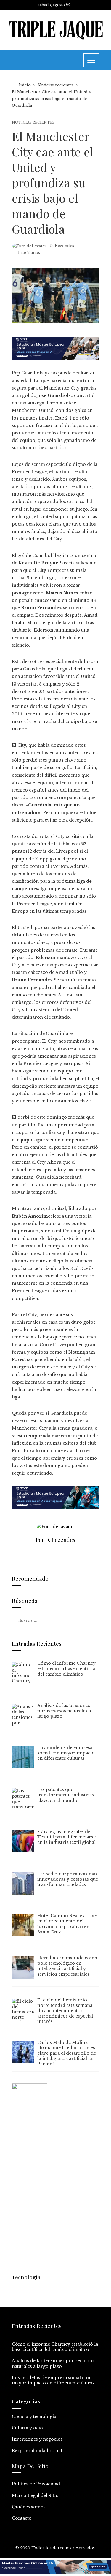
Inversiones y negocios (37, 2439)
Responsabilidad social (37, 2451)
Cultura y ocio (27, 2428)
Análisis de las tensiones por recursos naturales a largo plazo (53, 2363)
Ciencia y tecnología (34, 2417)
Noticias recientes (33, 122)
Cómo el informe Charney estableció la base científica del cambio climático (55, 2347)
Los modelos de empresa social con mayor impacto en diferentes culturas (53, 2380)
